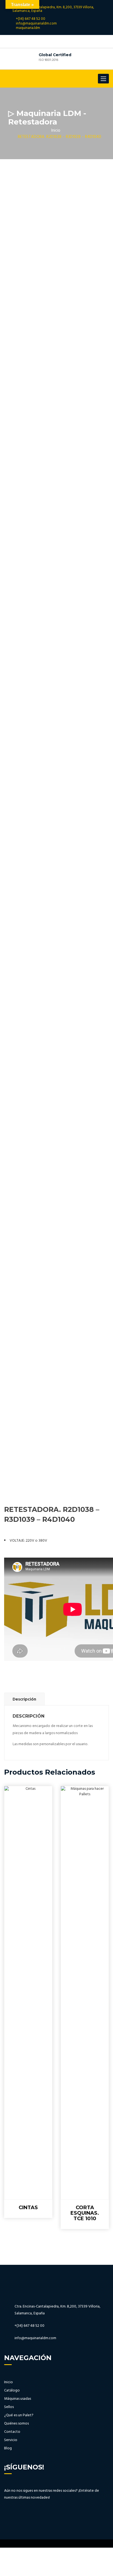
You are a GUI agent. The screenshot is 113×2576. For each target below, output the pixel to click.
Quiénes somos (16, 2424)
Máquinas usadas (18, 2399)
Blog (8, 2448)
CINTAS (28, 2208)
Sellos (9, 2407)
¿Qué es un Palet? (19, 2415)
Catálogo (12, 2391)
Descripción (24, 1699)
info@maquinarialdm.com (36, 24)
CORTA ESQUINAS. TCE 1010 (85, 2213)
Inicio (56, 131)
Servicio (11, 2440)
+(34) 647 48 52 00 (31, 19)
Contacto (12, 2432)
